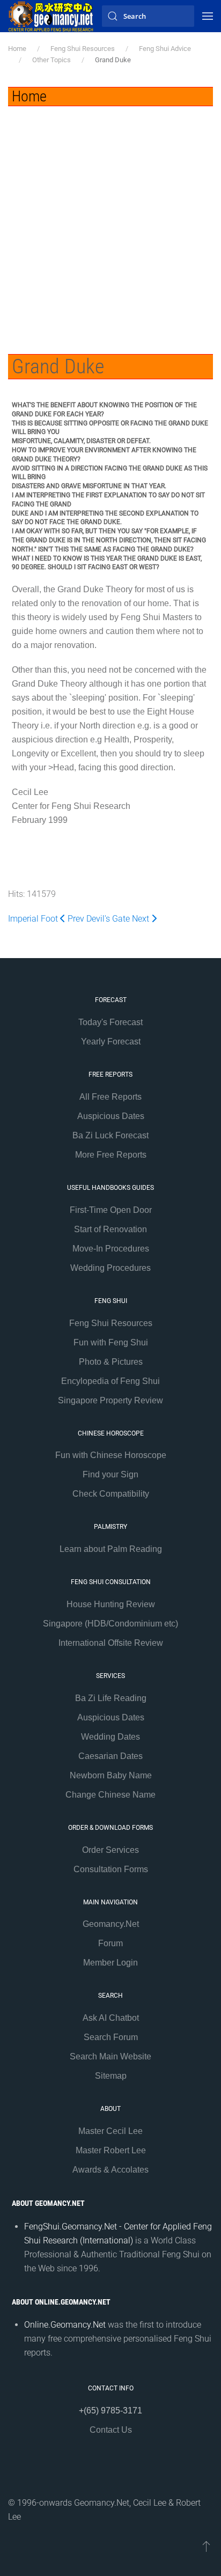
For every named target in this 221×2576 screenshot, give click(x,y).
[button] (208, 16)
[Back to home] (51, 16)
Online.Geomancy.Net (65, 2325)
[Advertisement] (110, 222)
